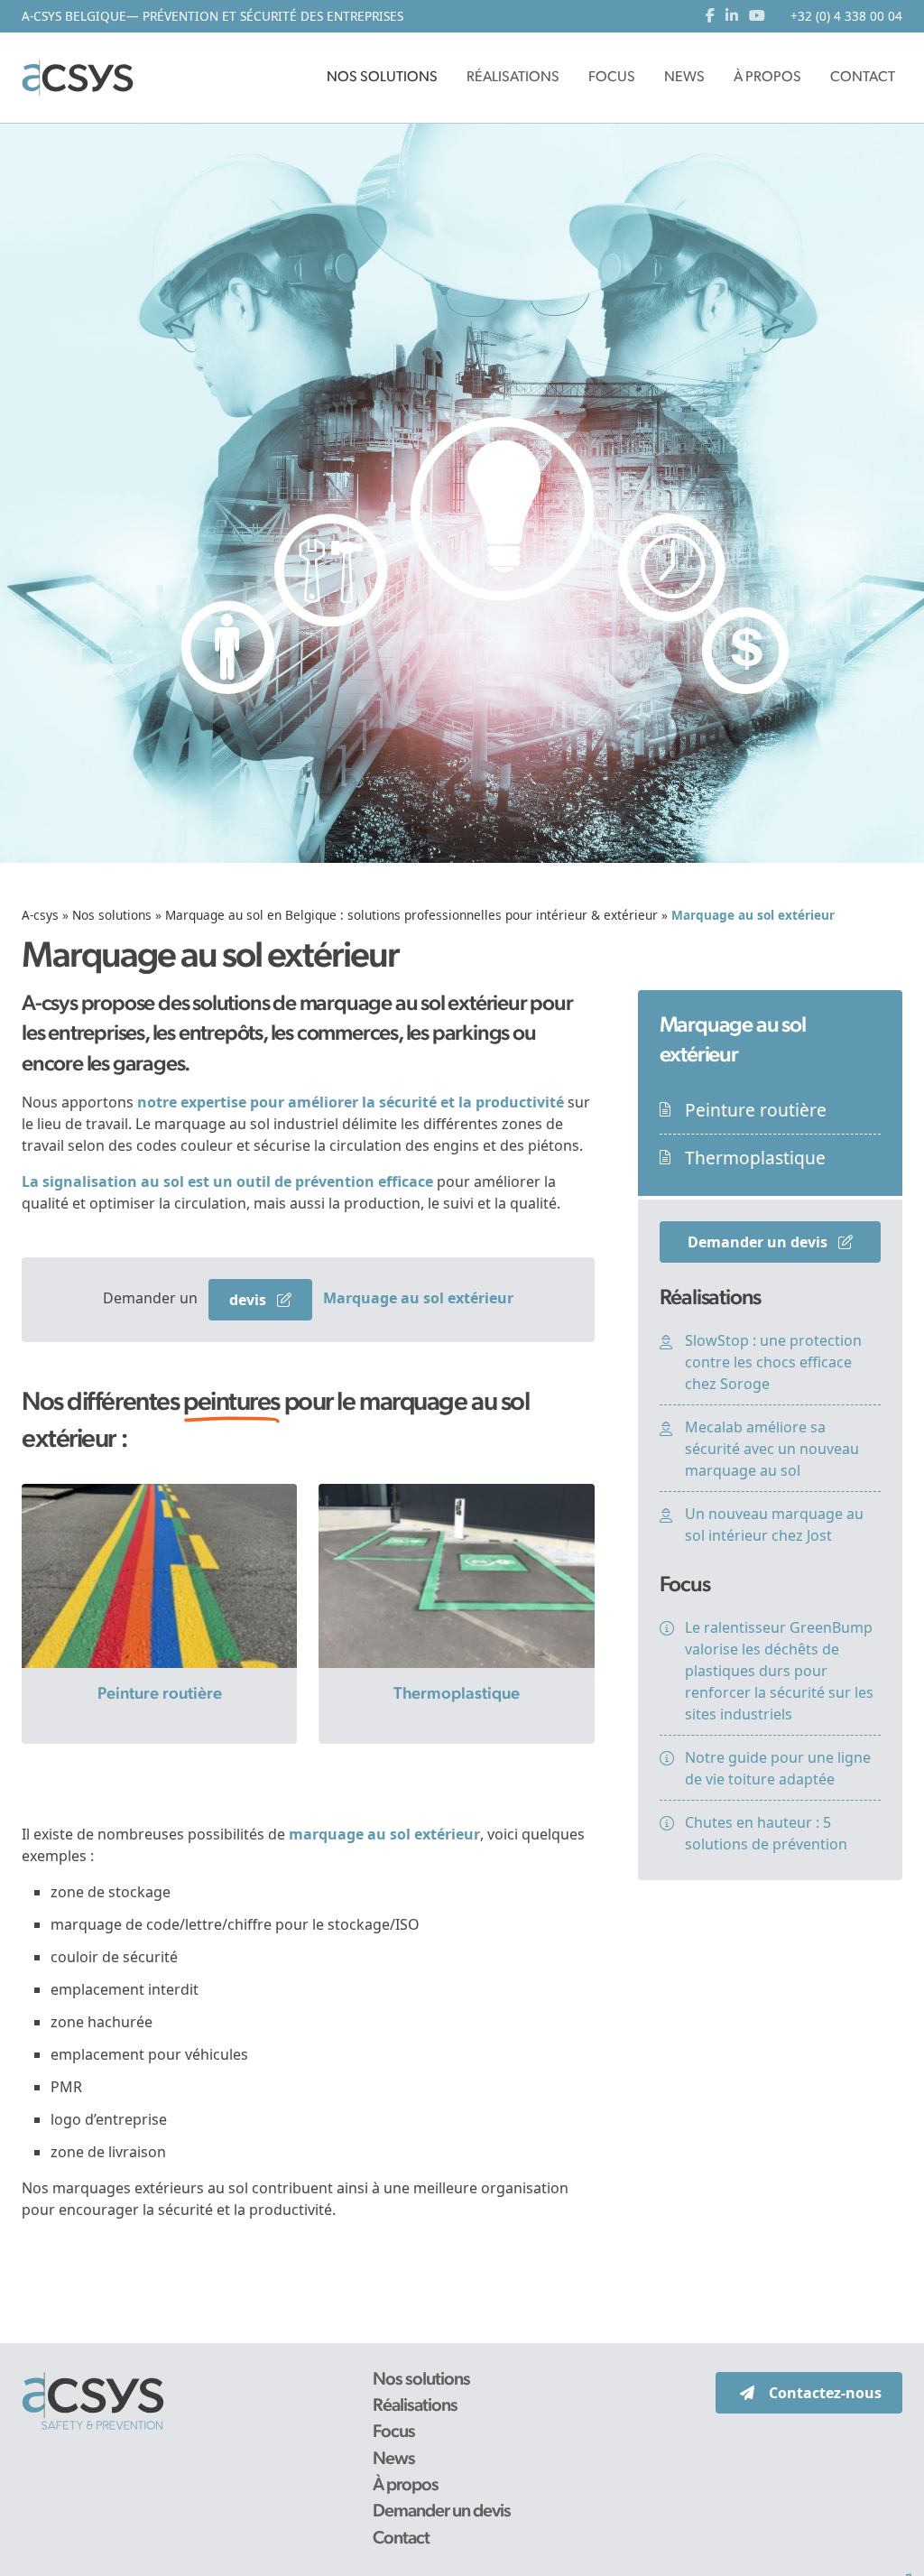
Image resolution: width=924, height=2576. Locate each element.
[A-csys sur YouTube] (757, 16)
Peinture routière (160, 1695)
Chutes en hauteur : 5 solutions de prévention (766, 1833)
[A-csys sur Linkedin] (735, 16)
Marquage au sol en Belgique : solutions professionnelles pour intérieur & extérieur (411, 915)
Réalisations (415, 2406)
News (394, 2460)
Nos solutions (112, 915)
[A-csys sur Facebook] (714, 16)
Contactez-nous (825, 2393)
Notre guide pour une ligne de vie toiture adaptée (778, 1768)
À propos (406, 2486)
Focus (394, 2432)
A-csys (40, 915)
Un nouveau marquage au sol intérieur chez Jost (774, 1524)
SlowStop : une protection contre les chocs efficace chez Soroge (773, 1362)
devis (249, 1300)
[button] (382, 78)
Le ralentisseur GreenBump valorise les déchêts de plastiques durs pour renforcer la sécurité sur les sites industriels (779, 1671)
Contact (401, 2539)
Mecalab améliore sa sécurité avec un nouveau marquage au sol (772, 1449)
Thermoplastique (457, 1695)
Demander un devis (759, 1242)
